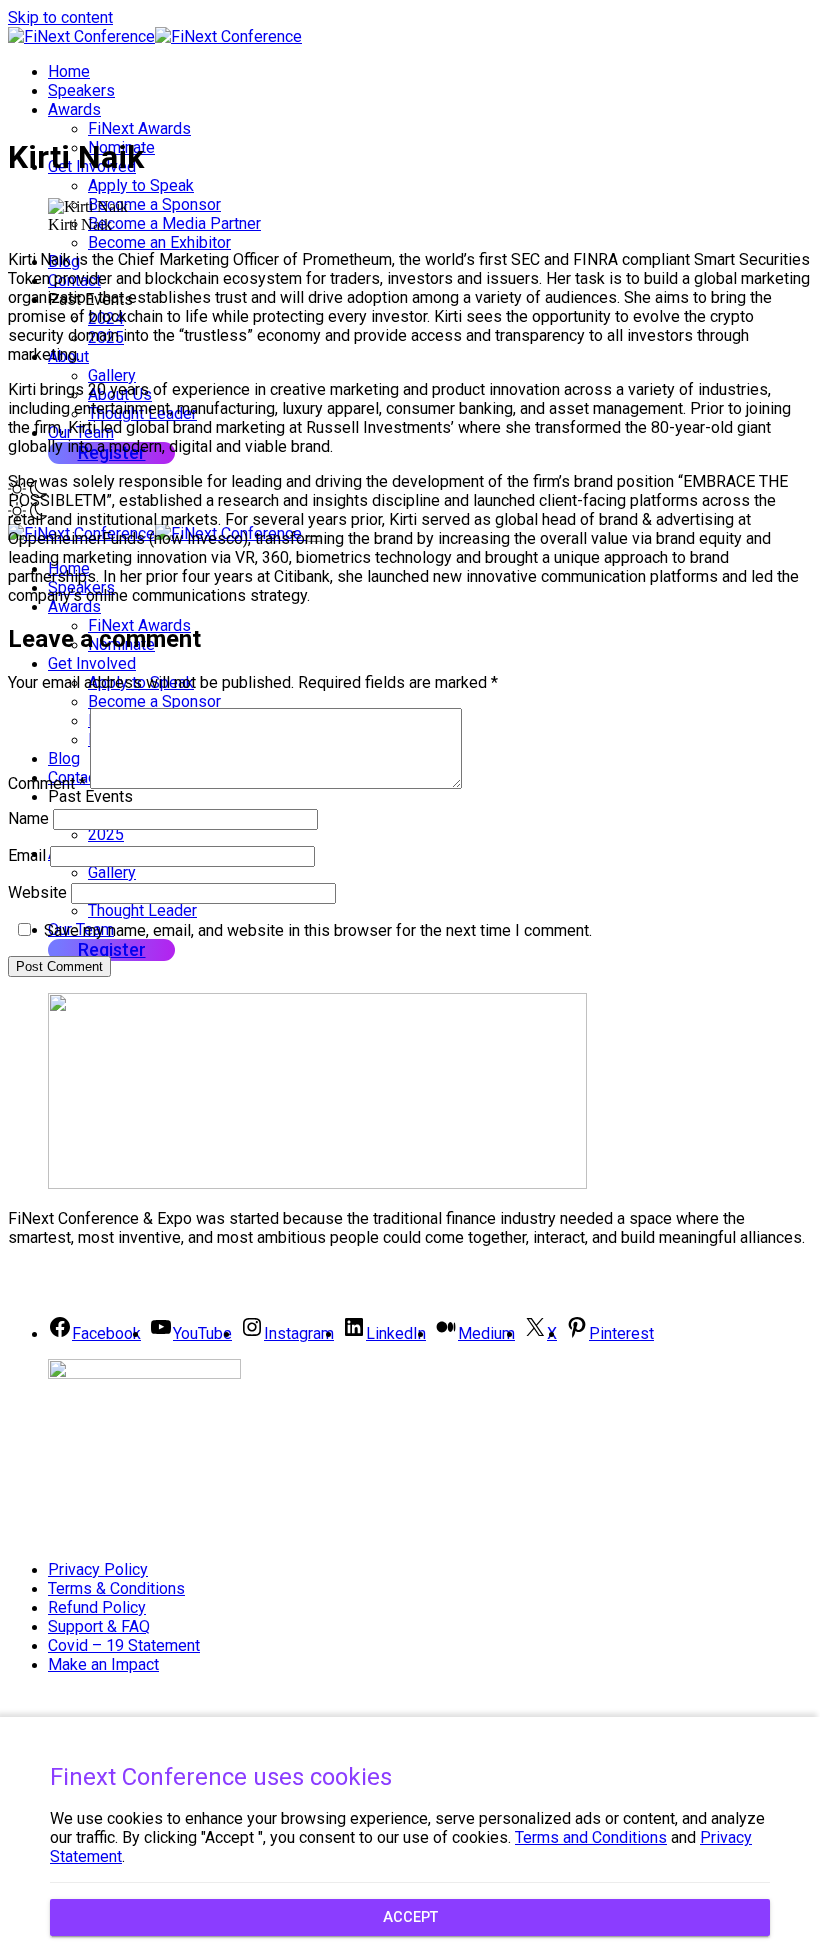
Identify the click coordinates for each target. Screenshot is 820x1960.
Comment (47, 783)
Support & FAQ (99, 1626)
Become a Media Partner (174, 223)
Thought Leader (142, 910)
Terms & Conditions (116, 1588)
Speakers (81, 90)
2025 (106, 834)
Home (69, 71)
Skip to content (60, 17)
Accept (410, 1917)
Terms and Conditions (591, 1837)
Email (27, 855)
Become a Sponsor (154, 204)
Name (28, 818)
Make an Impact (103, 1664)
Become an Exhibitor (159, 242)
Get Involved (92, 663)
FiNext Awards (139, 128)
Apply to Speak (141, 185)
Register (112, 949)
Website (37, 892)
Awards (74, 109)
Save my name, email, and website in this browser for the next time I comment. (318, 930)
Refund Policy (97, 1607)
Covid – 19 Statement (124, 1645)
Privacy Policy (98, 1569)
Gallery (112, 375)
